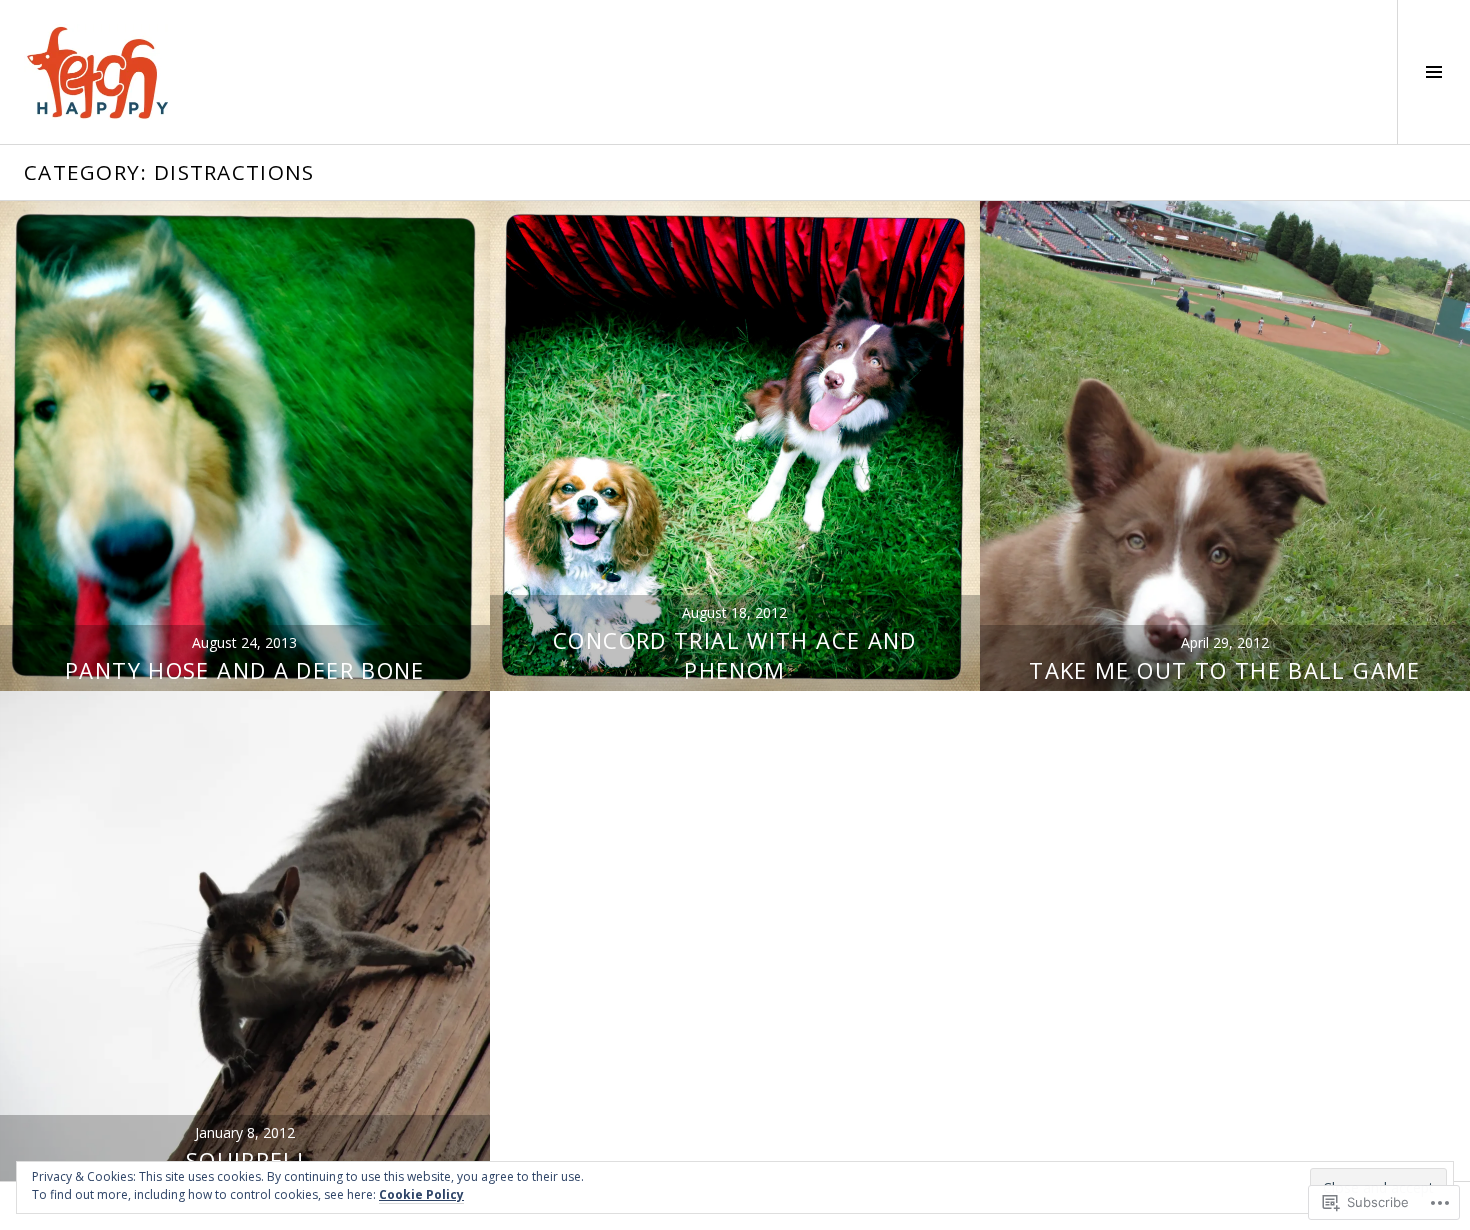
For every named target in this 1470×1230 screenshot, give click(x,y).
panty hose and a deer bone (245, 670)
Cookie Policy (421, 1194)
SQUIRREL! (245, 1160)
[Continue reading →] (245, 446)
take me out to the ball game (1225, 670)
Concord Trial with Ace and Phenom (735, 655)
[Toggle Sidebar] (1433, 72)
